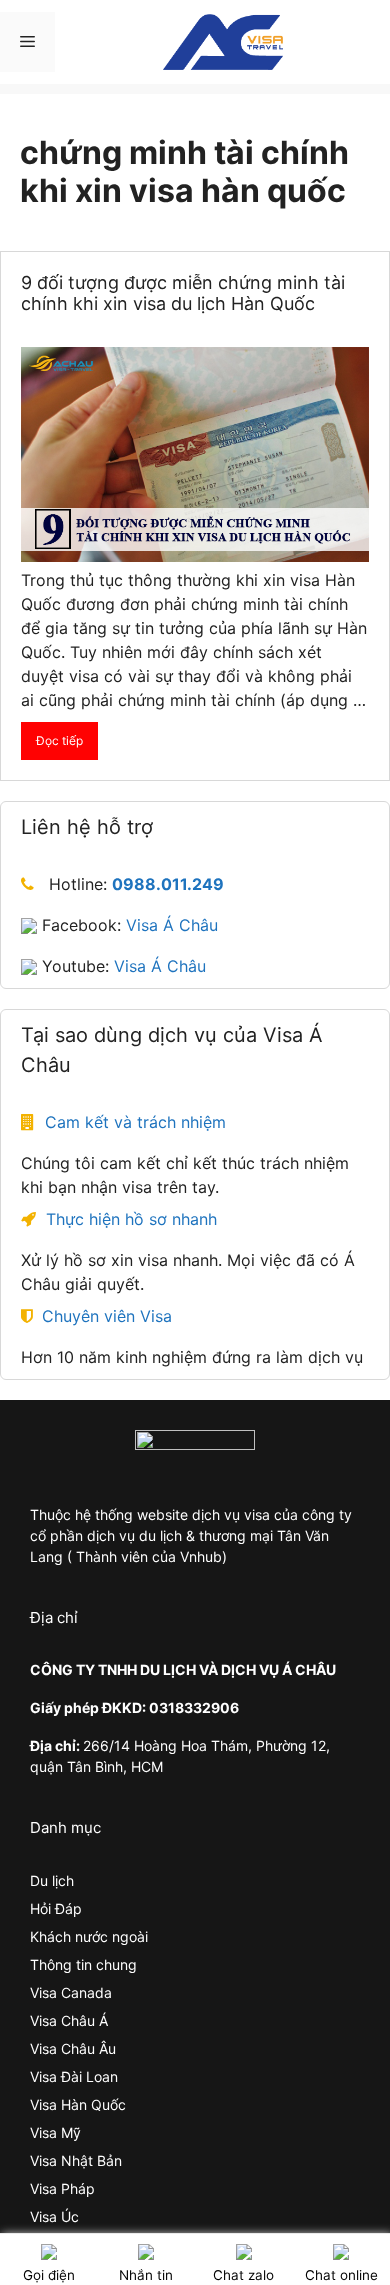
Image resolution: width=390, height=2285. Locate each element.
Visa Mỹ (55, 2132)
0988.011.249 (168, 884)
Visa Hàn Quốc (78, 2104)
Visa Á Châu (172, 925)
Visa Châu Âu (73, 2048)
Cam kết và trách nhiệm (135, 1122)
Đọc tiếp (59, 740)
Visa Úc (54, 2216)
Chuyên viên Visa (107, 1316)
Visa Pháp (62, 2188)
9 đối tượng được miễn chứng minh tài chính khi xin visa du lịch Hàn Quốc (183, 293)
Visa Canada (71, 1992)
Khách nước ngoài (89, 1936)
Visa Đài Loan (74, 2076)
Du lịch (52, 1880)
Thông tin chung (83, 1964)
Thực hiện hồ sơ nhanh (131, 1219)
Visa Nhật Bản (76, 2160)
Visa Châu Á (69, 2020)
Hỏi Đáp (56, 1908)
